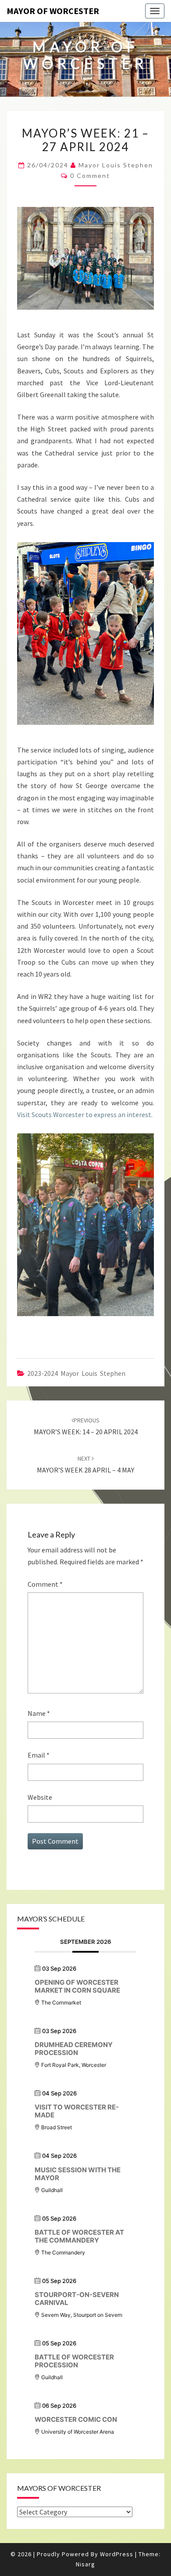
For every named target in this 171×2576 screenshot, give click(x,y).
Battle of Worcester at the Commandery (79, 2236)
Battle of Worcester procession (74, 2361)
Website (40, 1797)
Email (39, 1755)
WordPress (117, 2554)
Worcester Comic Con (76, 2419)
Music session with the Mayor (78, 2174)
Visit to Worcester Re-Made (77, 2111)
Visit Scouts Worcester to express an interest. (85, 1114)
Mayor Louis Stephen (116, 165)
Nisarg (85, 2564)
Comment (45, 1584)
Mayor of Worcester (53, 11)
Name (39, 1713)
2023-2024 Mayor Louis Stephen (76, 1373)
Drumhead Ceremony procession (74, 2049)
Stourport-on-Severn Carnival (77, 2299)
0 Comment (90, 175)
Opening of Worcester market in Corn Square (77, 1986)
